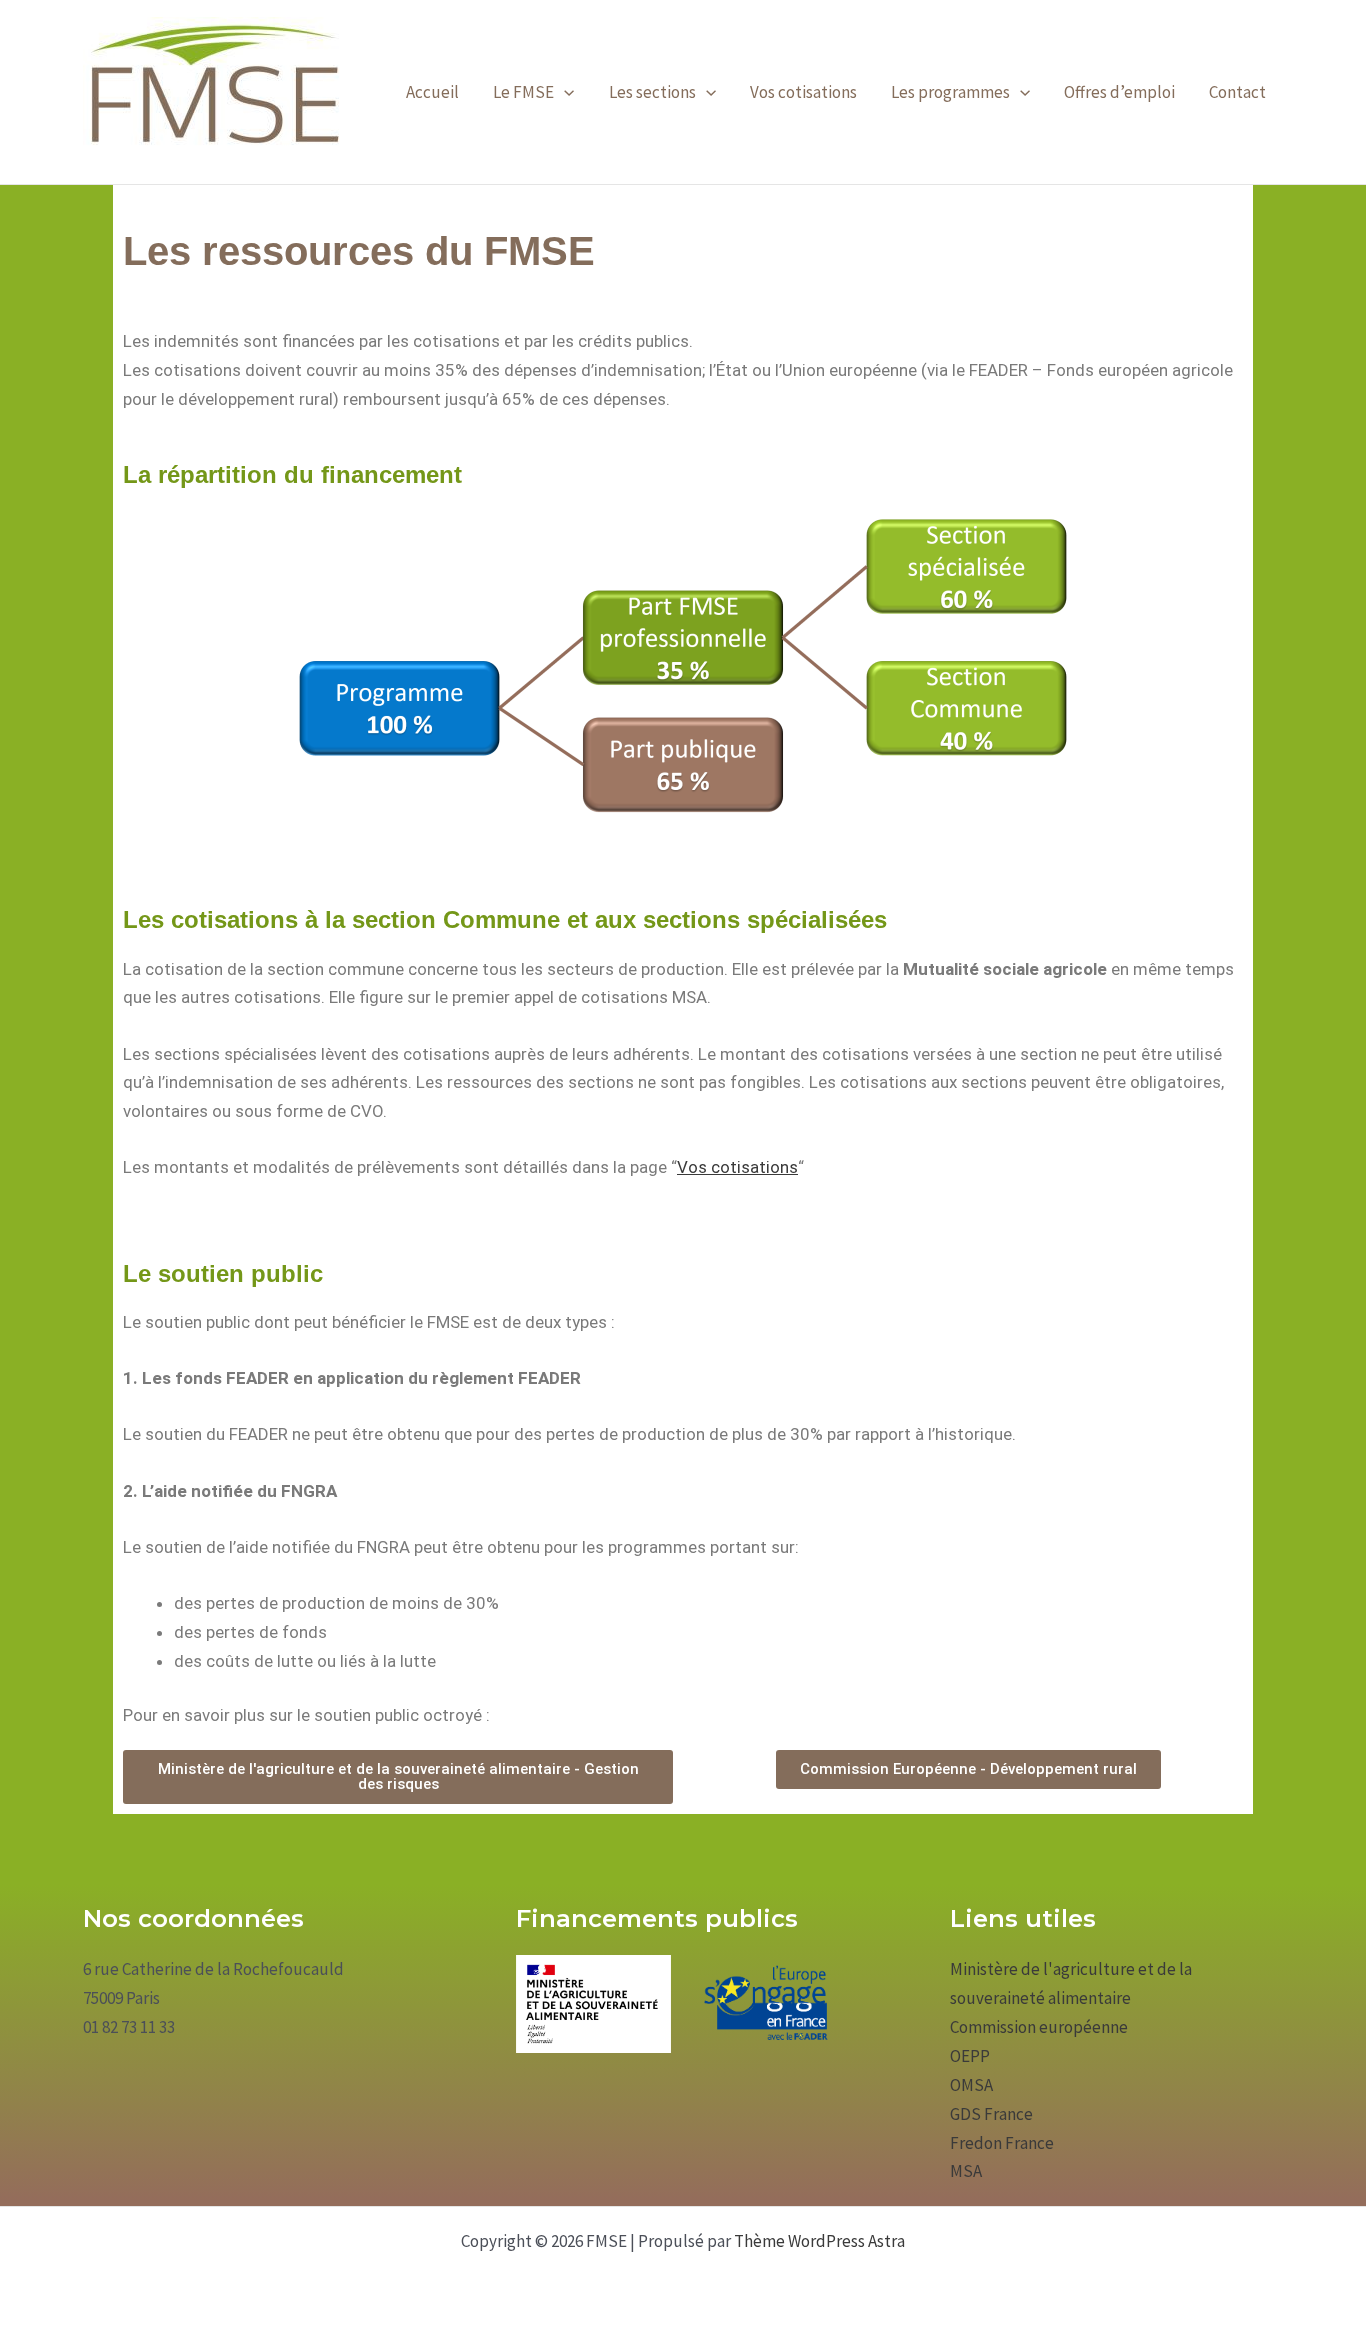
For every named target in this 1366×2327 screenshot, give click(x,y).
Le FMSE (523, 92)
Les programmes (950, 92)
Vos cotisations (803, 92)
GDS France (991, 2114)
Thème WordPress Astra (819, 2241)
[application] (564, 92)
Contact (1237, 92)
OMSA (971, 2085)
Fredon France (1002, 2143)
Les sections (652, 92)
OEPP (970, 2056)
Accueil (432, 92)
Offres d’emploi (1119, 92)
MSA (966, 2171)
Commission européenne (1039, 2027)
